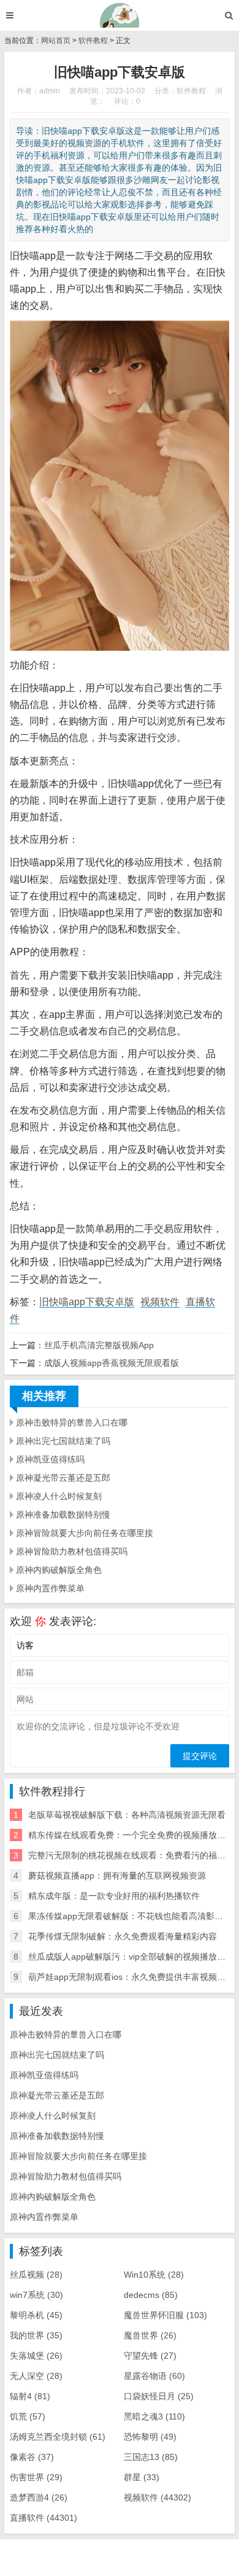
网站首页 (56, 41)
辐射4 (30, 2396)
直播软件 (44, 2518)
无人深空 (36, 2376)
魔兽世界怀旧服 (165, 2315)
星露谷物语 (154, 2376)
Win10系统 (154, 2275)
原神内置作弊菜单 (50, 1588)
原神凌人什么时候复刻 (59, 1496)
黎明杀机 (36, 2315)
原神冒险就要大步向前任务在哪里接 (85, 1533)
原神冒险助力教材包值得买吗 (72, 1551)
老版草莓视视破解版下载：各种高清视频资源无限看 (127, 1815)
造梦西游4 (39, 2497)
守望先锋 (150, 2356)
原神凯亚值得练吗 (50, 1459)
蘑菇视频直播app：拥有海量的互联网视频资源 (117, 1876)
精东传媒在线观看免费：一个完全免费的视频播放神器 (131, 1835)
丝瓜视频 (36, 2275)
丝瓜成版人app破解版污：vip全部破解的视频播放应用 (131, 1957)
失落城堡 (36, 2356)
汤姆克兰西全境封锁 (58, 2437)
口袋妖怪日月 (159, 2396)
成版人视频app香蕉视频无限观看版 (112, 1363)
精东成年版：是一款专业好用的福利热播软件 (114, 1896)
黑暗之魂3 (154, 2416)
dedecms (151, 2295)
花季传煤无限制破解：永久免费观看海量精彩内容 (123, 1936)
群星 (142, 2477)
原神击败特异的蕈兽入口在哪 (72, 1422)
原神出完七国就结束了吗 (63, 1441)
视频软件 (160, 1302)
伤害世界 (36, 2477)
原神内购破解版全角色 (59, 1570)
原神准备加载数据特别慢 (63, 1515)
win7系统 (36, 2295)
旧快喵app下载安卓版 (87, 1302)
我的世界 (36, 2335)
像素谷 (32, 2457)
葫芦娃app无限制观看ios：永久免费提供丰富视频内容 (131, 1977)
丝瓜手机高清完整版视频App (99, 1345)
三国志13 (151, 2457)
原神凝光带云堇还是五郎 (63, 1478)
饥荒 (28, 2416)
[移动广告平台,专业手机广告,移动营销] (120, 15)
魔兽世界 (150, 2335)
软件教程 (93, 41)
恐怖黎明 (150, 2437)
